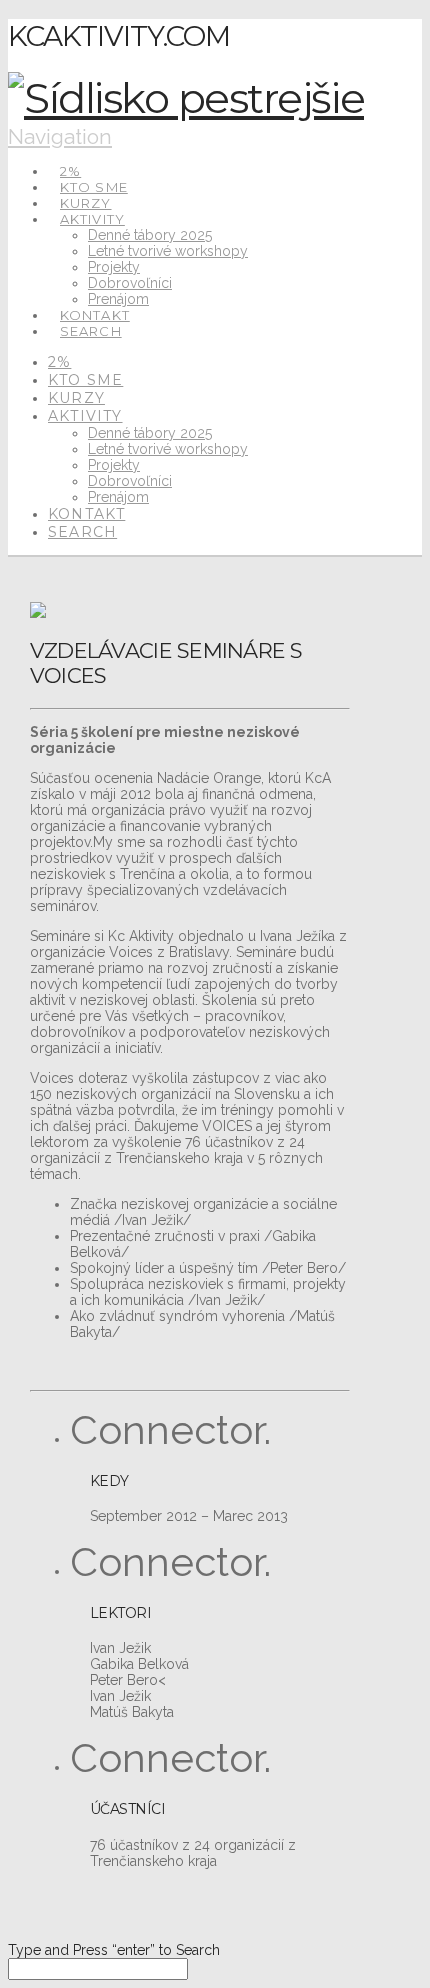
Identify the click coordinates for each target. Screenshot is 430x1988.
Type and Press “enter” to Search (114, 1950)
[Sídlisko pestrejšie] (186, 98)
